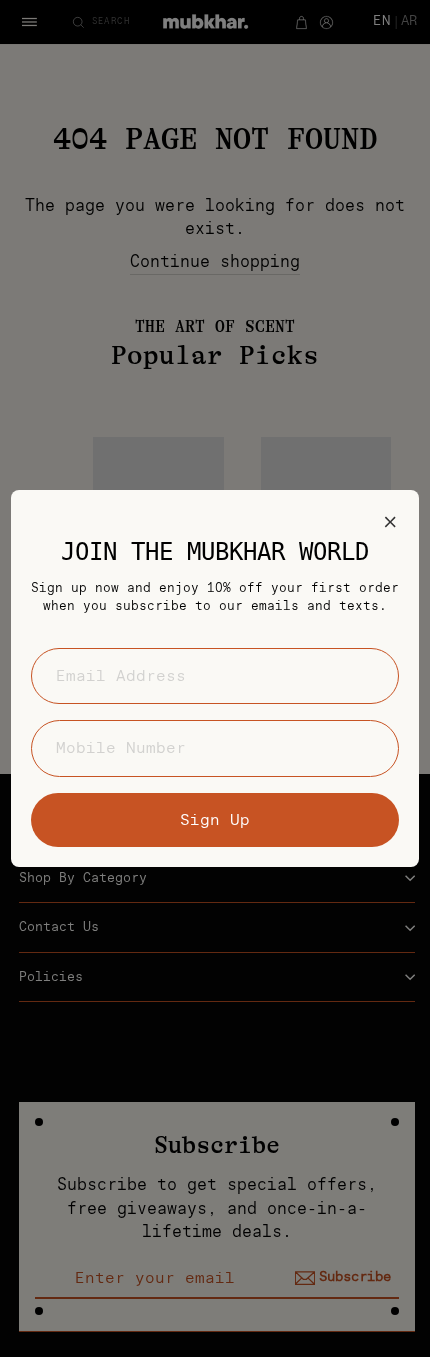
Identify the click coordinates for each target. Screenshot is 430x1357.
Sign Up (215, 820)
